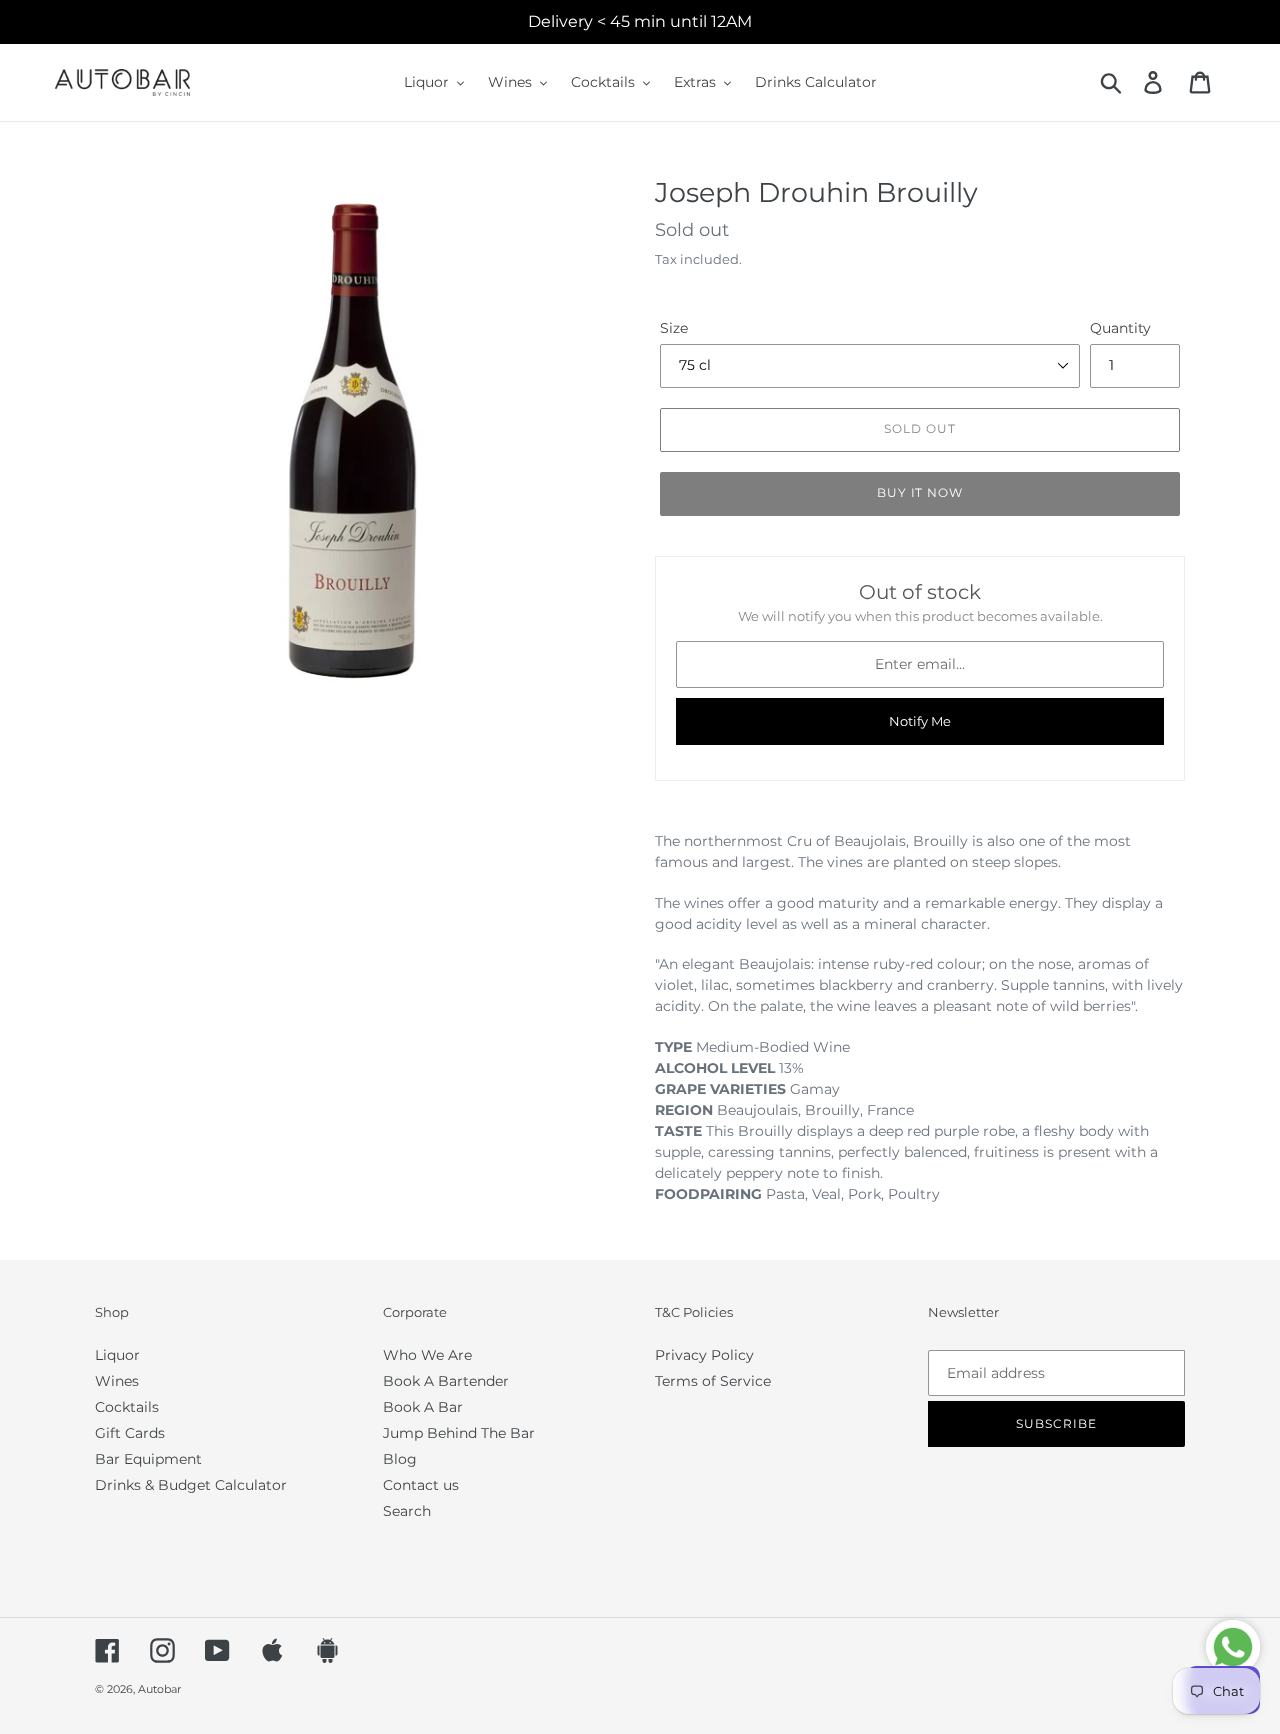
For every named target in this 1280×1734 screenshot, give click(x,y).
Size (674, 328)
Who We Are (427, 1355)
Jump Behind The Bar (459, 1433)
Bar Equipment (148, 1459)
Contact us (421, 1485)
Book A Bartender (446, 1381)
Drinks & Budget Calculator (191, 1485)
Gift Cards (130, 1433)
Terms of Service (713, 1381)
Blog (400, 1459)
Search (407, 1511)
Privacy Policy (704, 1355)
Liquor (117, 1355)
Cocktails (127, 1407)
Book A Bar (423, 1407)
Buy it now (920, 492)
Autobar (159, 1689)
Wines (117, 1381)
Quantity (1120, 328)
